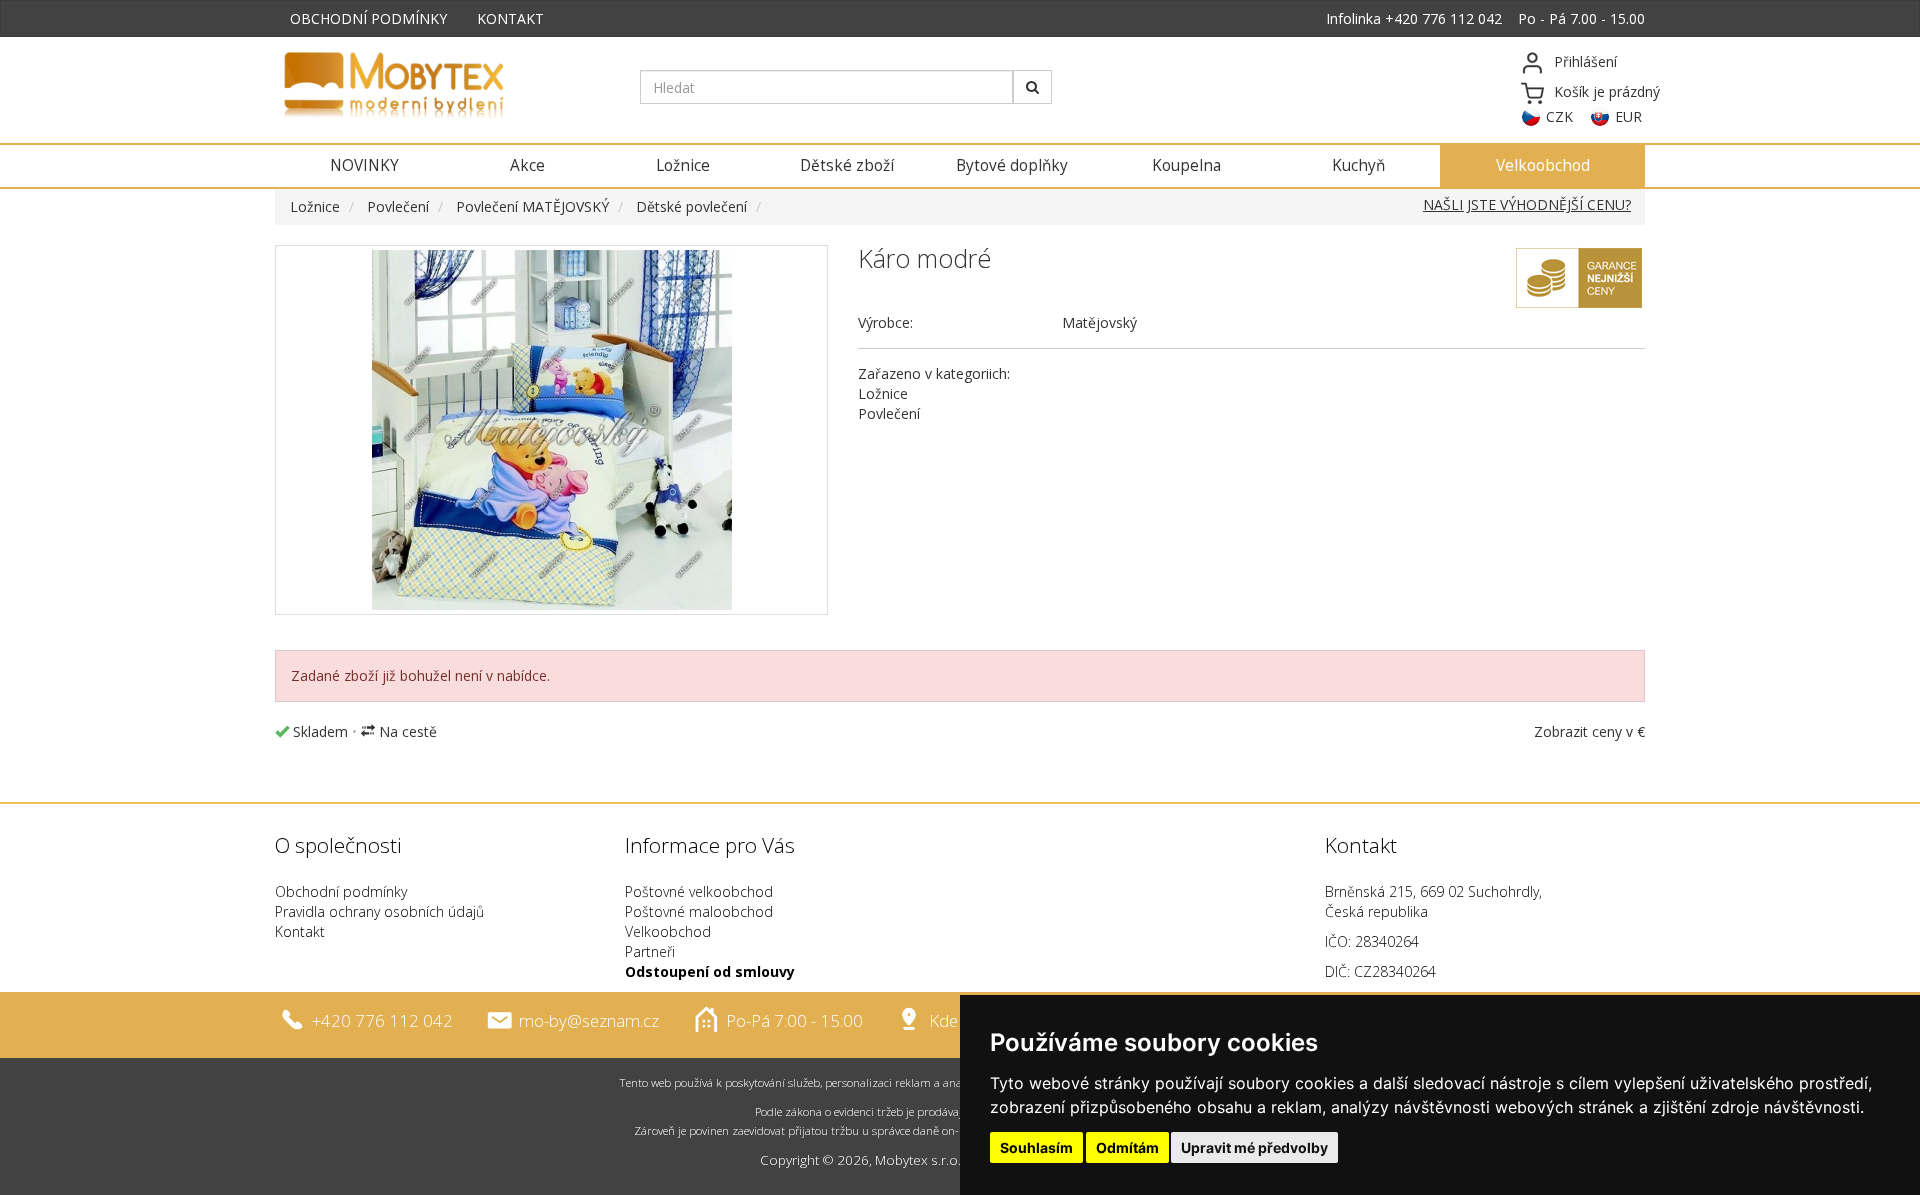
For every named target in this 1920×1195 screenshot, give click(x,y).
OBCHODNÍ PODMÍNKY (368, 18)
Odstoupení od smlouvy (710, 971)
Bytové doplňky (1012, 165)
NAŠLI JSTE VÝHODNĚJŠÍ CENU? (1527, 204)
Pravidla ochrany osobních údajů (379, 911)
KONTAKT (510, 18)
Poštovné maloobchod (699, 911)
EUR (1628, 116)
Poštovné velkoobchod (699, 891)
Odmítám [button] (1127, 1147)
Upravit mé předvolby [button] (1254, 1147)
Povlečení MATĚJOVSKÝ (532, 206)
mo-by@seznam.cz (589, 1020)
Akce (527, 165)
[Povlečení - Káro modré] (551, 430)
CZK (1559, 116)
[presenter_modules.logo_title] (442, 87)
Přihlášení (1585, 61)
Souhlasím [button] (1036, 1147)
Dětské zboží (847, 165)
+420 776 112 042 (1443, 18)
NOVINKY (364, 165)
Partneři (650, 951)
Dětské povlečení (691, 206)
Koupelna (1186, 165)
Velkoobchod (1543, 165)
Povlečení (398, 206)
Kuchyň (1358, 165)
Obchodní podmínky (341, 891)
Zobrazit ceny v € (1589, 731)
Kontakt (300, 931)
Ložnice (683, 165)
